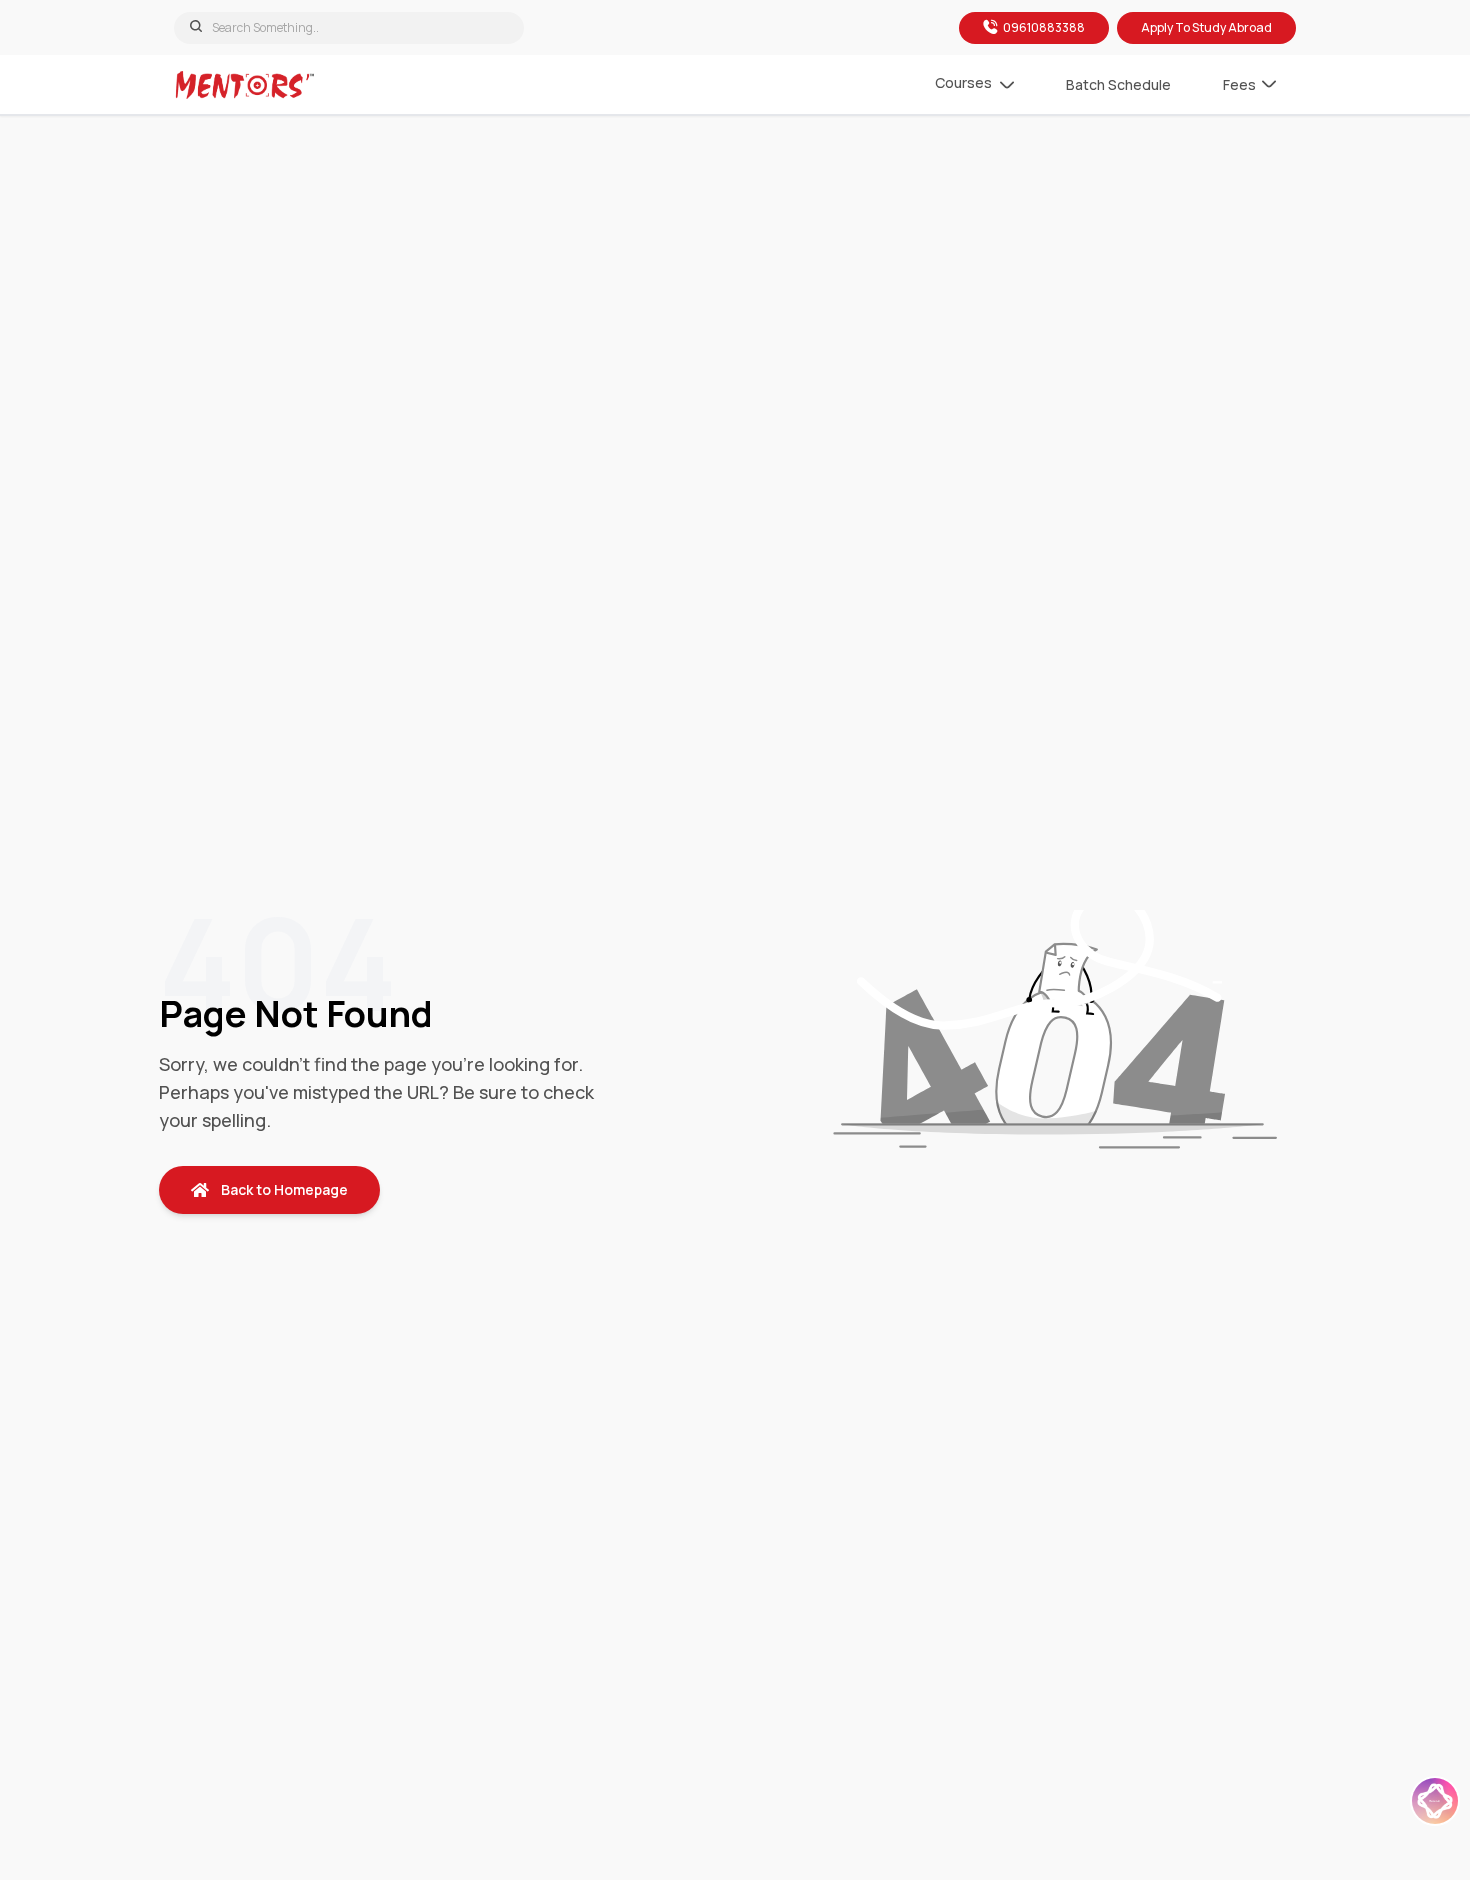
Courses (963, 82)
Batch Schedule (1118, 84)
